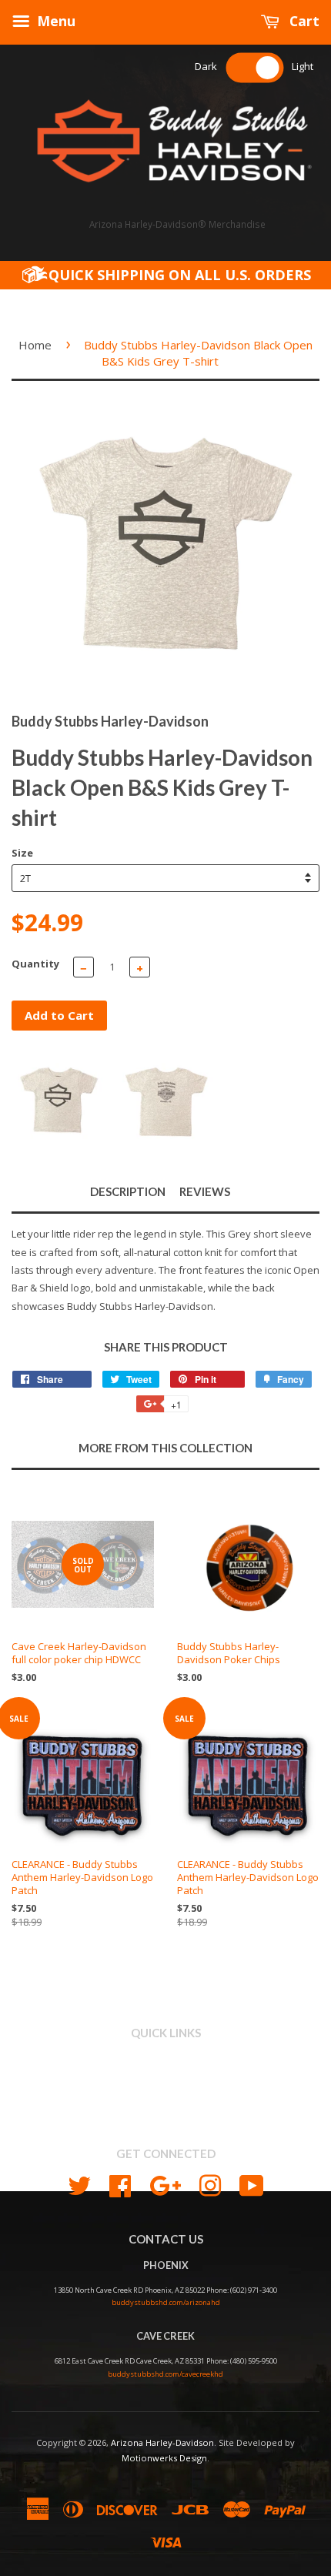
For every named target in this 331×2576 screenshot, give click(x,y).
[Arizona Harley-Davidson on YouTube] (252, 2184)
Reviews (205, 1191)
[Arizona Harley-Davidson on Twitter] (79, 2184)
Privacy (166, 2112)
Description (128, 1191)
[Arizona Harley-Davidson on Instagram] (210, 2184)
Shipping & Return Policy (165, 2095)
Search (166, 2060)
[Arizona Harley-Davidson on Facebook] (120, 2184)
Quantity (35, 964)
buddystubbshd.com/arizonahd (166, 2302)
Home (35, 345)
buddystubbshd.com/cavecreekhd (165, 2374)
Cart (303, 21)
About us (165, 2078)
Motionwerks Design (164, 2458)
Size (22, 853)
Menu (54, 21)
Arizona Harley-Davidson (162, 2442)
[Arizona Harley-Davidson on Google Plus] (165, 2184)
